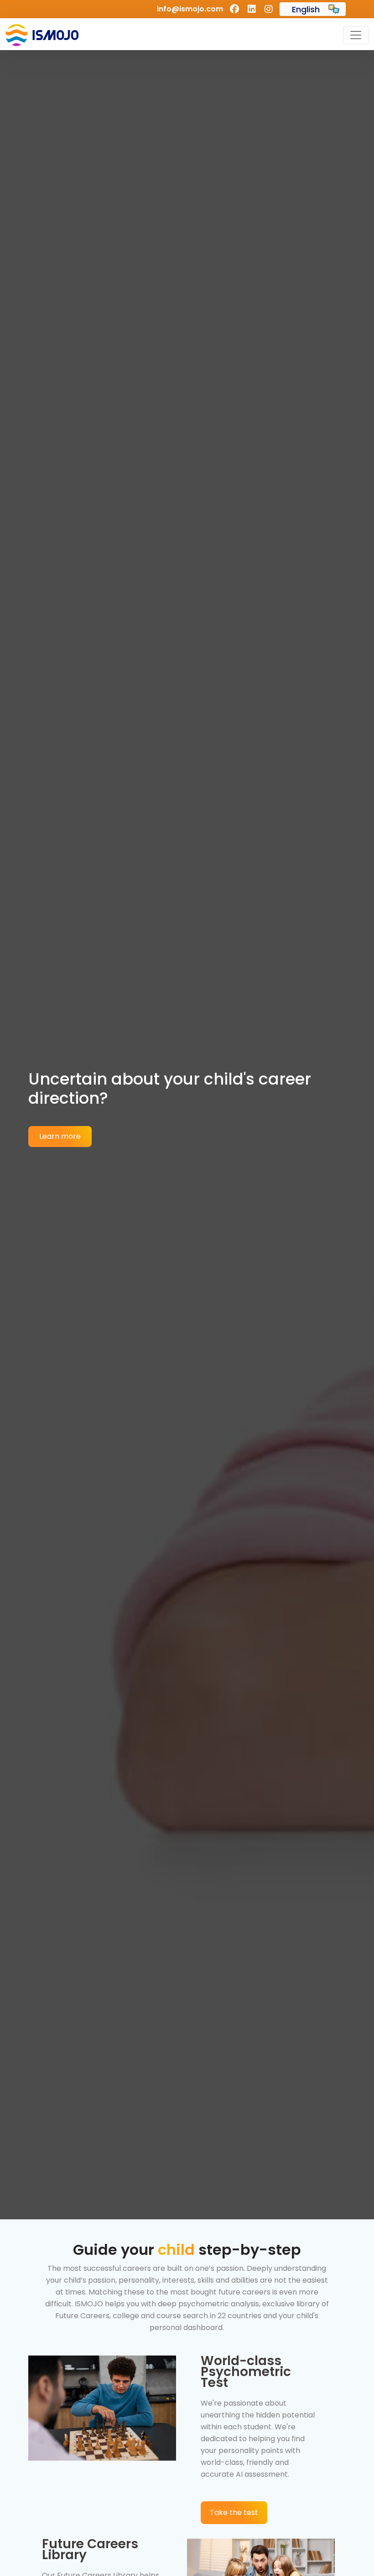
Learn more (60, 1136)
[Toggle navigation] (356, 35)
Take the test (234, 2512)
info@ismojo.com (190, 9)
